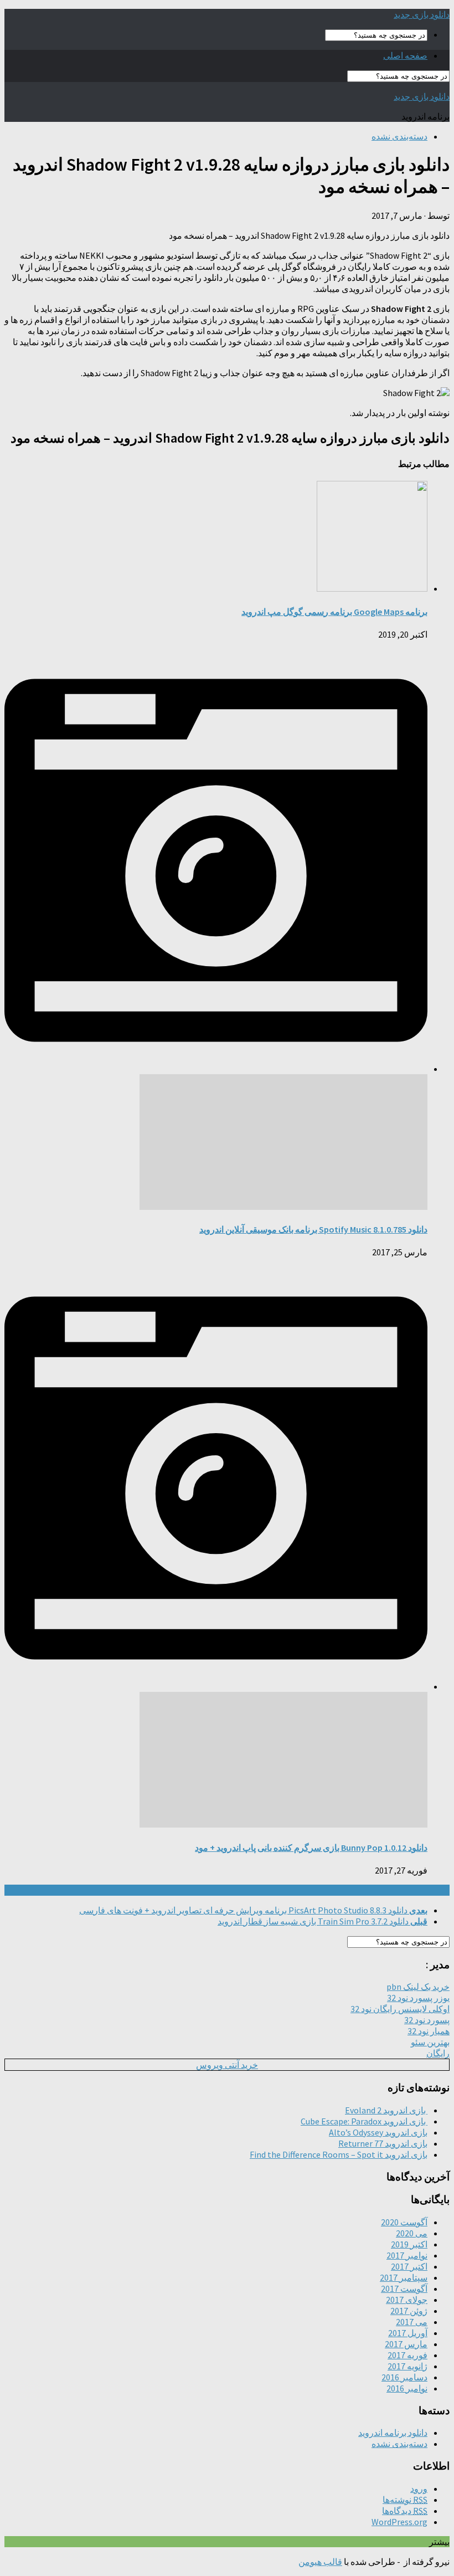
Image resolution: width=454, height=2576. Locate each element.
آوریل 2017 (408, 2333)
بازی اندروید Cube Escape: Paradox (364, 2121)
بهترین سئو (430, 2042)
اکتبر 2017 (409, 2266)
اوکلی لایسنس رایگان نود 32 (400, 2009)
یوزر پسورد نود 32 (418, 1998)
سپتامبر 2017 (404, 2277)
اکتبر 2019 (409, 2244)
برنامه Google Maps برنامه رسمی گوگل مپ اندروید (334, 612)
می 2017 (412, 2322)
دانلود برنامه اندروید (393, 2433)
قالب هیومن (320, 2562)
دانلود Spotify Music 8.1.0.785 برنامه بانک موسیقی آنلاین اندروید (313, 1229)
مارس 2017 (406, 2344)
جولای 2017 (407, 2300)
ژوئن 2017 (409, 2311)
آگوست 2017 (404, 2288)
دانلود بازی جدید (422, 14)
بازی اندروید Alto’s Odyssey (378, 2132)
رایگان (438, 2053)
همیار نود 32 (429, 2031)
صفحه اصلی (405, 55)
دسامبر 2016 (404, 2377)
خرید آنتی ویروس (227, 2065)
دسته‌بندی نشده (399, 136)
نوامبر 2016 (407, 2388)
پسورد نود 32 (427, 2020)
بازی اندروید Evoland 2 (386, 2110)
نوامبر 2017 (407, 2255)
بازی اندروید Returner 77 (383, 2143)
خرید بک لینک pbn (418, 1987)
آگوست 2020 (404, 2222)
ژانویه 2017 (407, 2366)
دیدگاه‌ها (405, 2511)
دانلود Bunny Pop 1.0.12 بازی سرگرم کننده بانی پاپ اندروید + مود (311, 1848)
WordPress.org (399, 2522)
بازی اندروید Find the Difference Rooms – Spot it (339, 2154)
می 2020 (412, 2233)
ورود (419, 2488)
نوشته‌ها (405, 2500)
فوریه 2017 (407, 2355)
